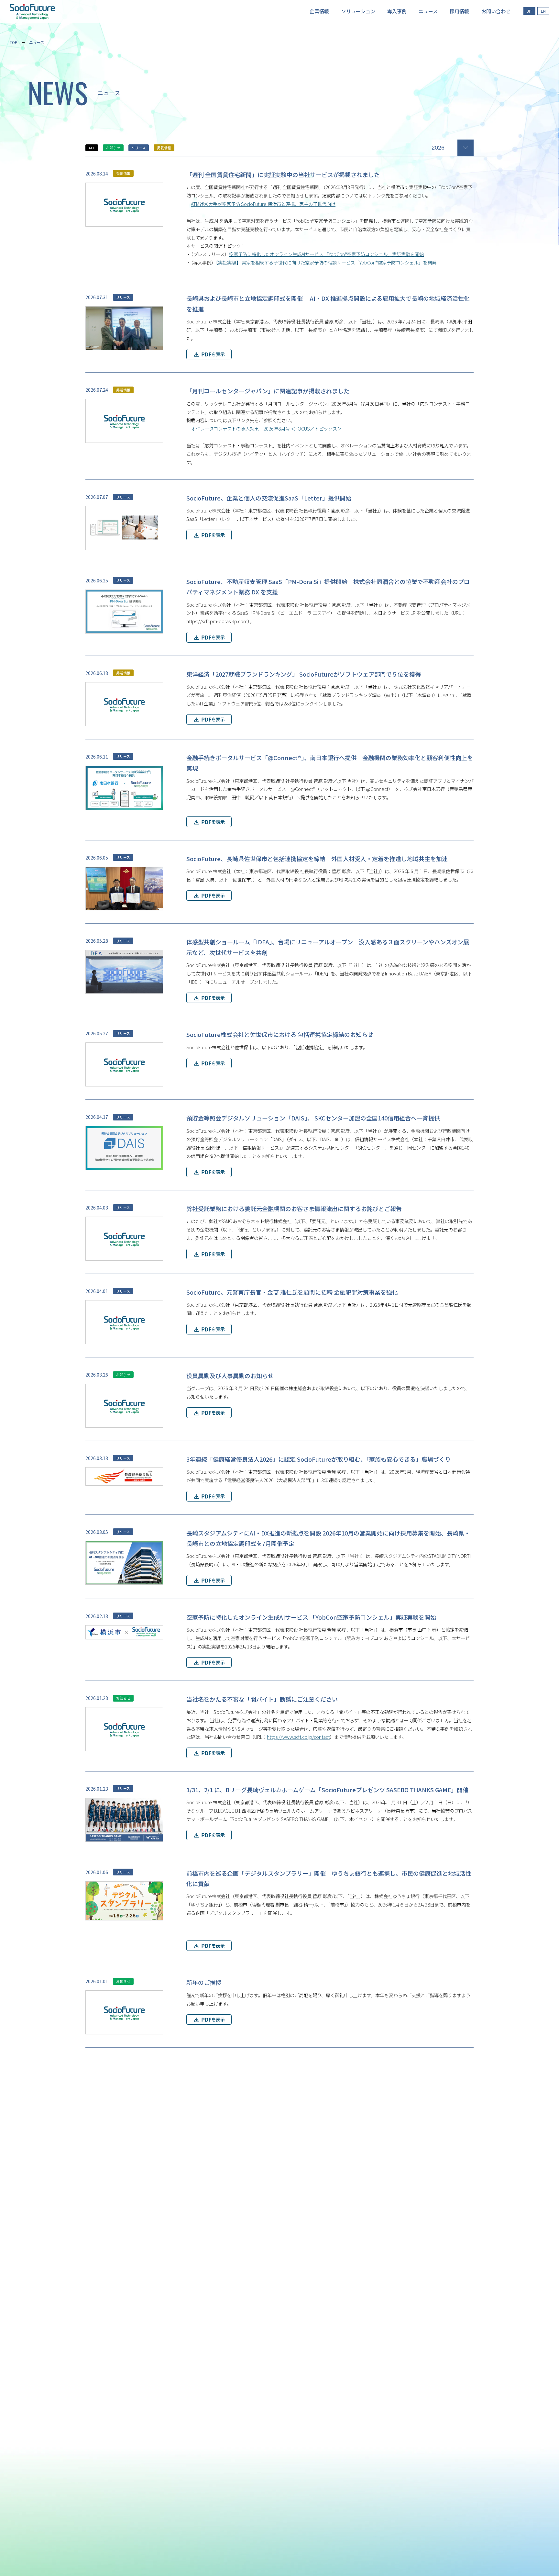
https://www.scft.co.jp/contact (298, 1737)
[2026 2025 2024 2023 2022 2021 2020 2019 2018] (453, 147)
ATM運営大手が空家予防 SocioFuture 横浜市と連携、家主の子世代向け (263, 204)
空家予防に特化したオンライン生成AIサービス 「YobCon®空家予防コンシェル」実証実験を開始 (326, 254)
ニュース (37, 42)
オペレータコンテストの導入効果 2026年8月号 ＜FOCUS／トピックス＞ (266, 428)
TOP (14, 42)
